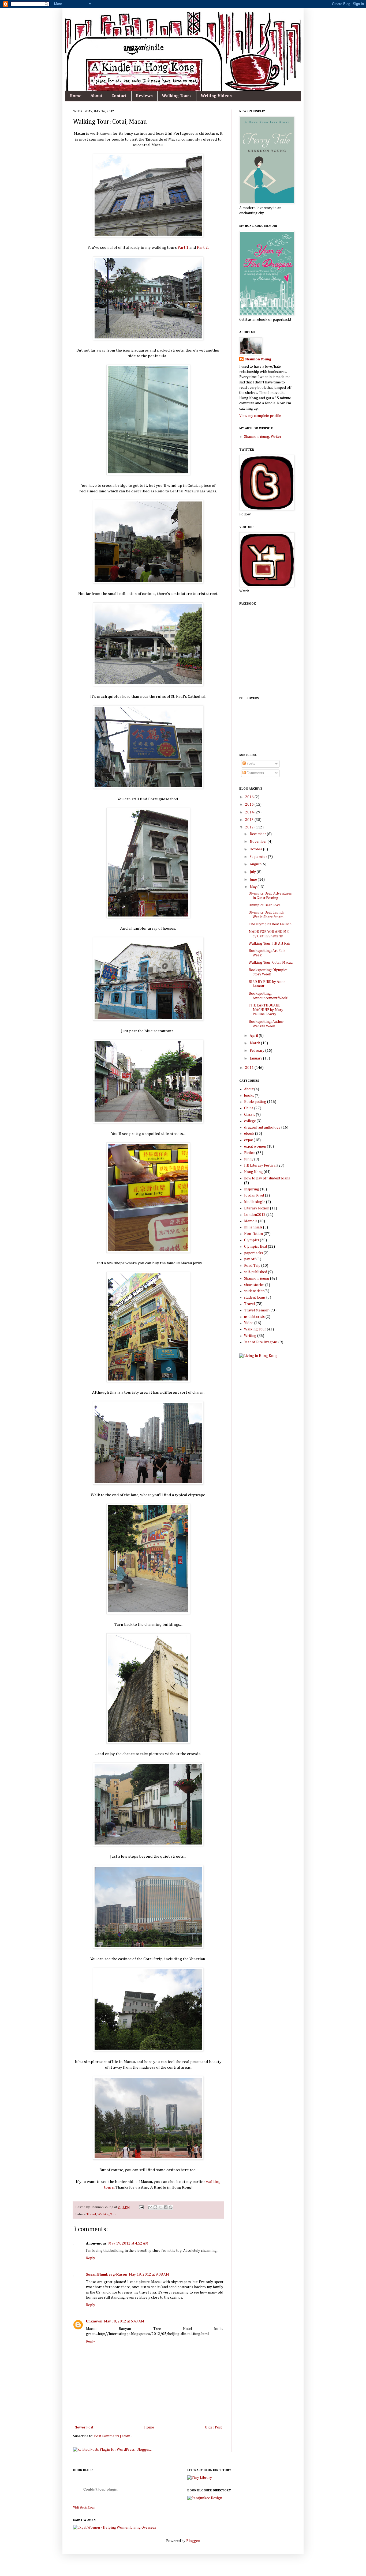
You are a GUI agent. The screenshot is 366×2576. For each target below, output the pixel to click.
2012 (250, 827)
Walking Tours (177, 96)
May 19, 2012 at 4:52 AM (128, 2243)
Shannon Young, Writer (263, 437)
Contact (119, 96)
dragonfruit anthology (262, 1127)
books (249, 1096)
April (254, 1036)
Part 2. (203, 248)
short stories (254, 1285)
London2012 (255, 1215)
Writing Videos (216, 96)
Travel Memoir (256, 1310)
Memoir (251, 1221)
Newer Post (84, 2427)
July (253, 872)
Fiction (250, 1153)
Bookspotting (255, 1102)
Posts (250, 764)
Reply (91, 2258)
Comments (255, 773)
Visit (84, 2508)
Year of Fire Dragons (261, 1342)
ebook (249, 1134)
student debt (254, 1291)
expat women (255, 1146)
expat (249, 1140)
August (256, 864)
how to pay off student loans (267, 1178)
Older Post (213, 2427)
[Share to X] (160, 2207)
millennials (253, 1227)
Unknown (94, 2321)
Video (249, 1323)
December (258, 834)
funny (249, 1159)
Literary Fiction (257, 1208)
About (96, 96)
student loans (255, 1298)
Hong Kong (253, 1172)
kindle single (255, 1202)
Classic (250, 1115)
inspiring (252, 1189)
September (259, 857)
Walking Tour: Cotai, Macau (271, 963)
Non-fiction (253, 1234)
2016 (250, 797)
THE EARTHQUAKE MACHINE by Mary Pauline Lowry (266, 1010)
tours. (109, 2187)
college (250, 1121)
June (254, 880)
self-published (256, 1272)
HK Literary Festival (260, 1166)
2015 (250, 805)
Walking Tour (107, 2214)
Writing (250, 1336)
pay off (250, 1259)
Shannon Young (258, 359)
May (254, 887)
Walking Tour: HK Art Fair (270, 944)
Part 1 (183, 248)
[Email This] (150, 2207)
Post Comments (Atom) (113, 2436)
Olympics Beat (256, 1247)
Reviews (144, 96)
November (259, 842)
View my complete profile (260, 416)
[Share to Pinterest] (171, 2207)
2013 (250, 820)
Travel (91, 2214)
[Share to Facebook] (166, 2207)
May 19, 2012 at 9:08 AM (149, 2275)
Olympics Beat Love (265, 905)
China (249, 1108)
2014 (250, 812)
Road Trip (252, 1266)
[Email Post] (141, 2207)
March (255, 1043)
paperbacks (253, 1253)
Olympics (252, 1240)
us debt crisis (254, 1317)
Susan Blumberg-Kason (107, 2275)
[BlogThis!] (155, 2207)
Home (75, 96)
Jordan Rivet (254, 1195)
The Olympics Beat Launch (270, 924)
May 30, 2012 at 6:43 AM (124, 2321)
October (256, 849)
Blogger (193, 2541)
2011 (250, 1068)
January (256, 1058)
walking (213, 2182)
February (257, 1051)
